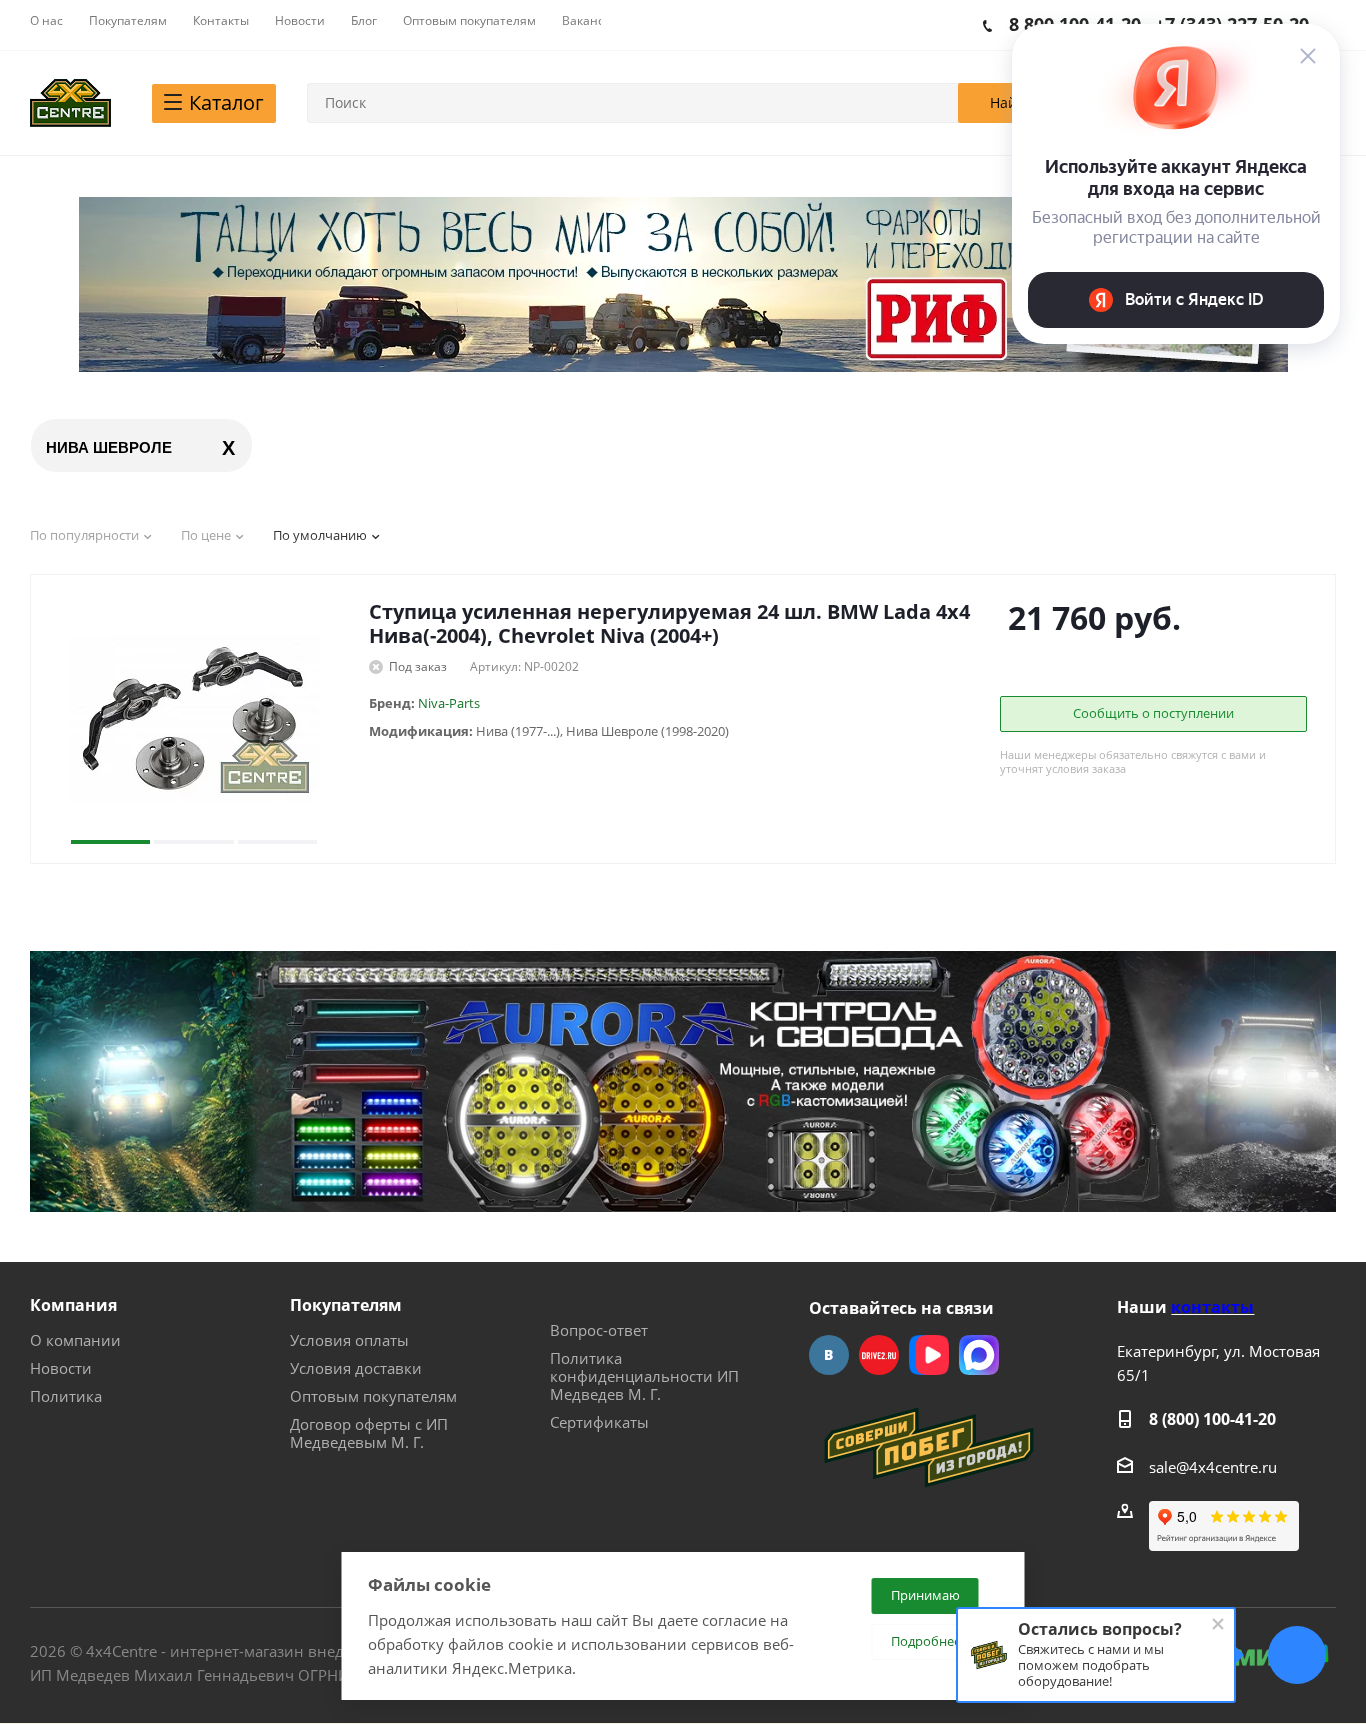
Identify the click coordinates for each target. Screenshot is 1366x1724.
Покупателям (346, 1305)
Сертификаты (599, 1422)
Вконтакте (829, 1355)
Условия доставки (356, 1368)
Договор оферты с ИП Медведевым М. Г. (369, 1433)
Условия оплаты (349, 1340)
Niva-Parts (449, 703)
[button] (110, 719)
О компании (75, 1340)
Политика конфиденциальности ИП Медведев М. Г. (644, 1376)
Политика (66, 1396)
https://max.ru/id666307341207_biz (979, 1355)
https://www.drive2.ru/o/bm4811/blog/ (879, 1355)
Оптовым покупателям (373, 1396)
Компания (73, 1305)
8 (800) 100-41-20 (1212, 1419)
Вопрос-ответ (599, 1330)
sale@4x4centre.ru (1213, 1467)
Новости (61, 1368)
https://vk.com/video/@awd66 (929, 1355)
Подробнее (926, 1641)
